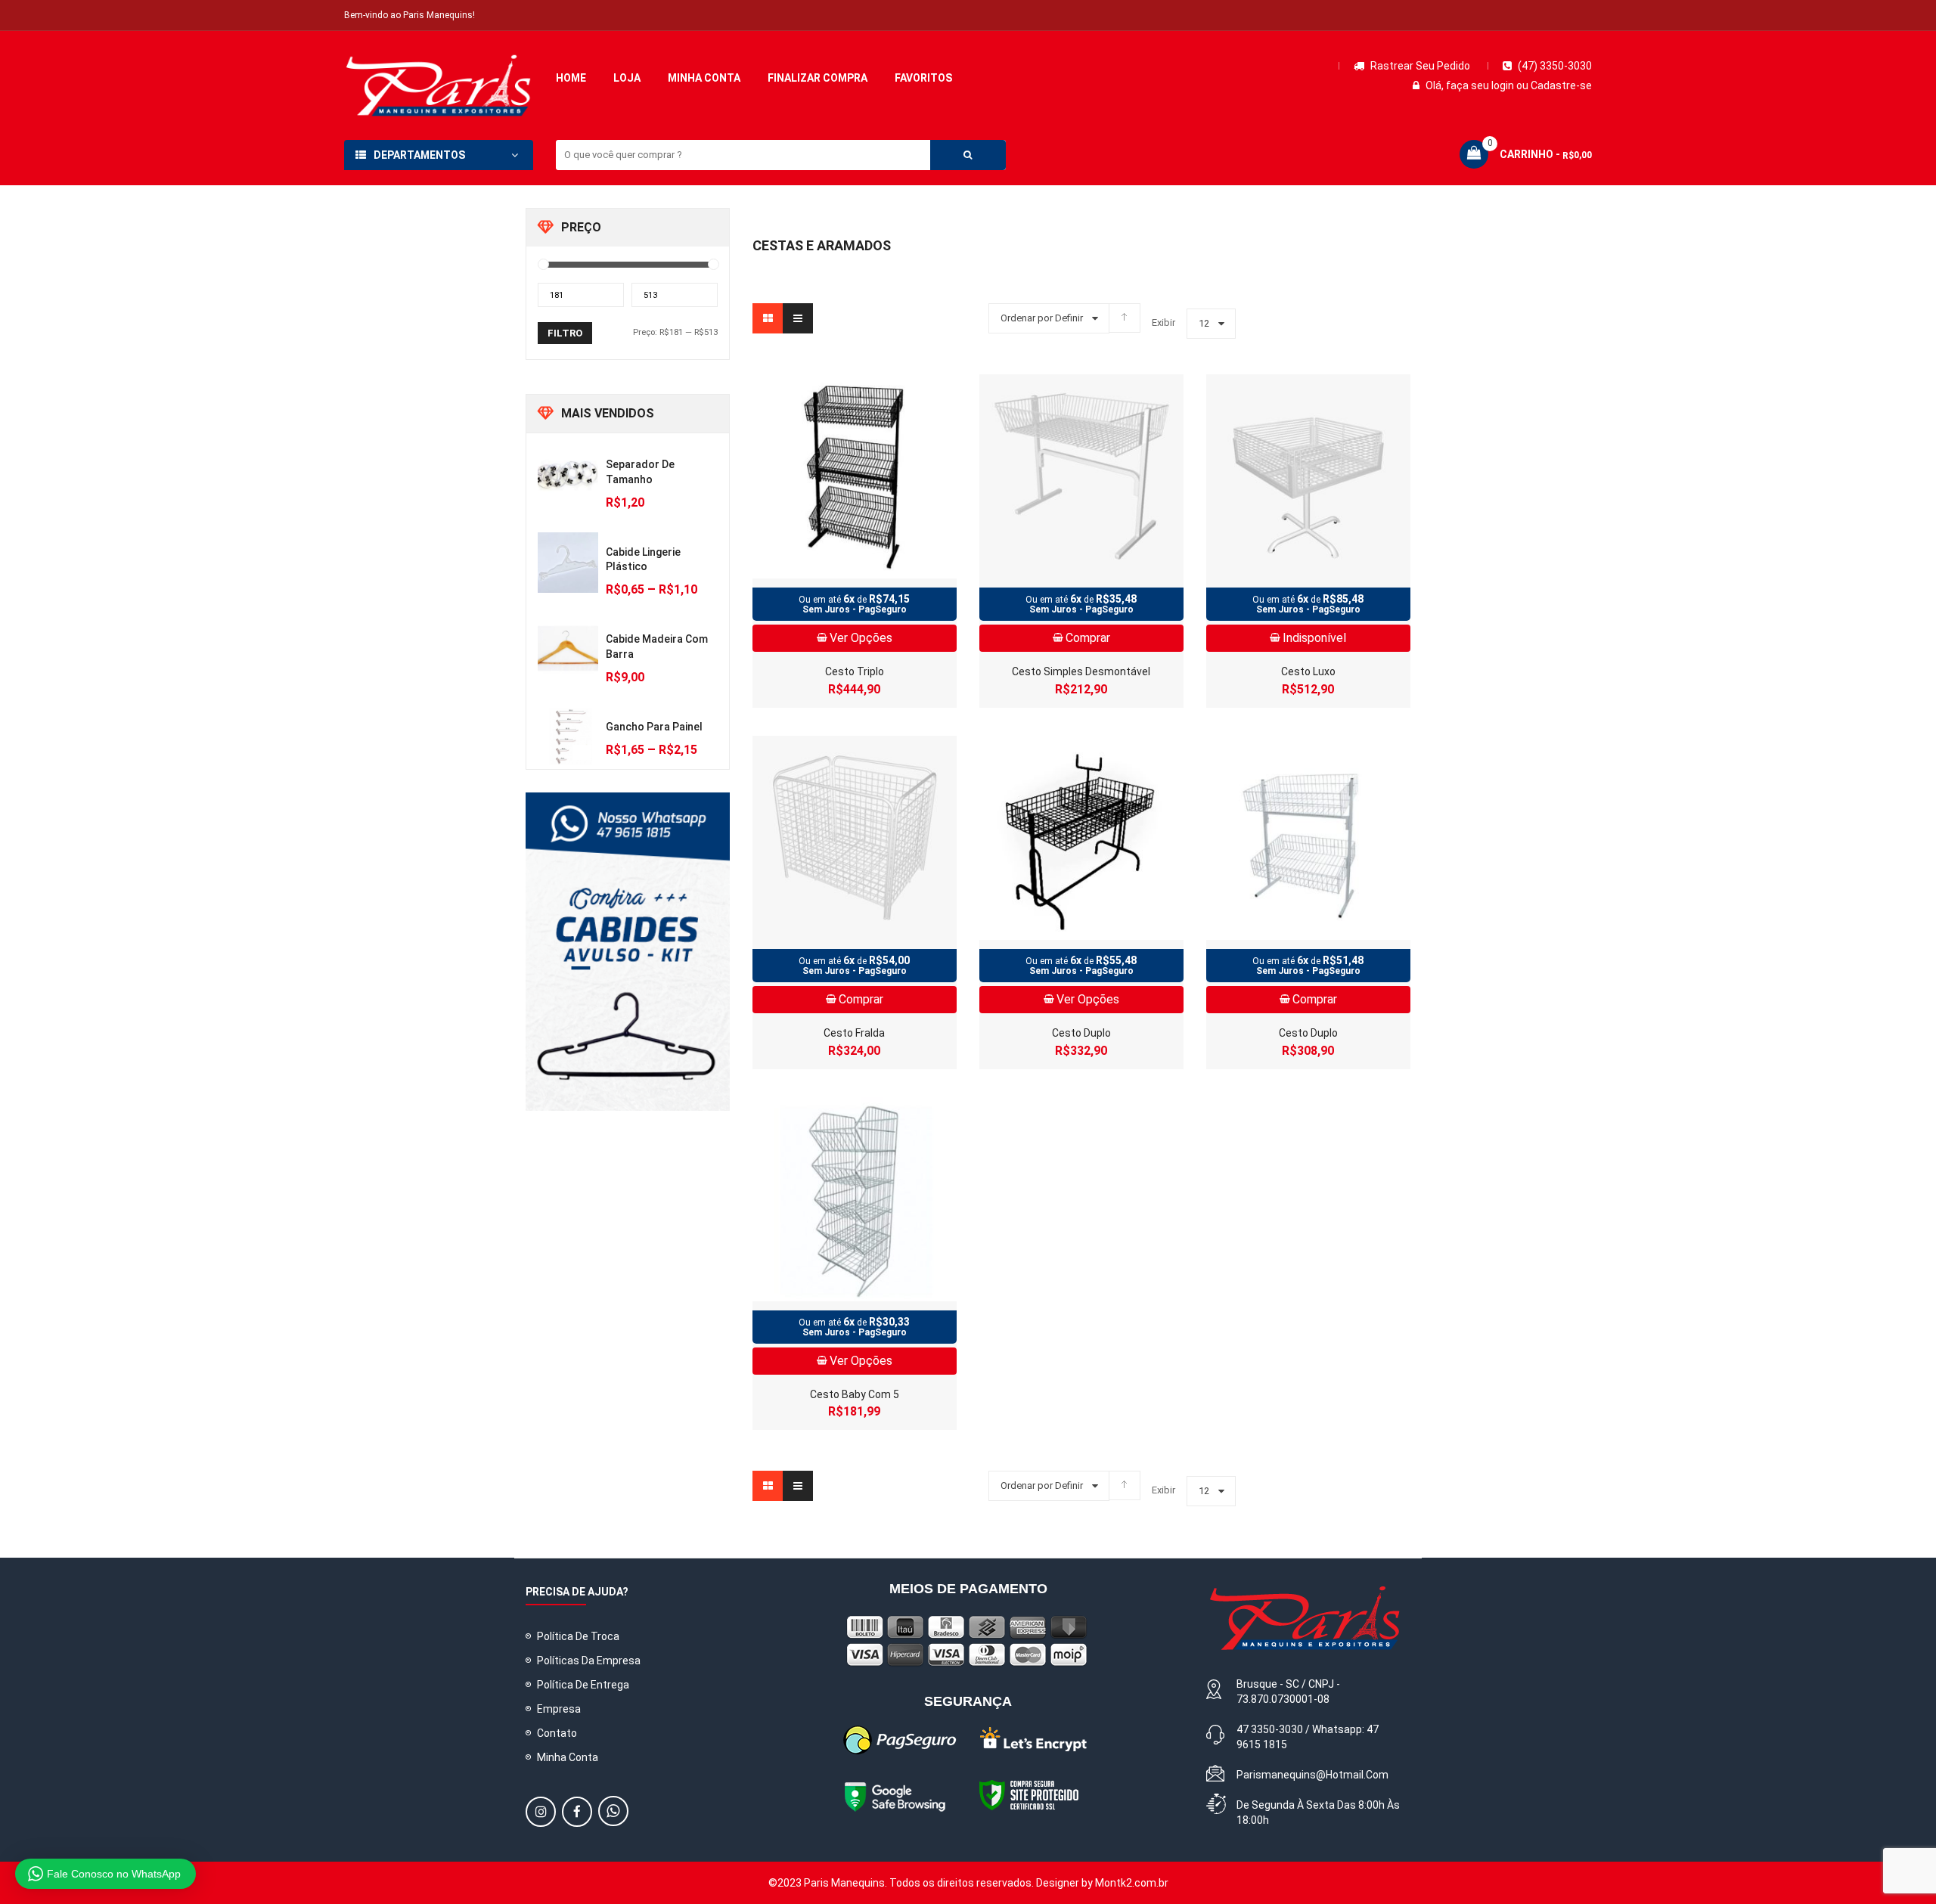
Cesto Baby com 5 (855, 1394)
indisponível (1314, 638)
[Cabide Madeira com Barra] (568, 650)
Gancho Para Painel (654, 727)
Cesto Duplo (1081, 1033)
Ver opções (861, 638)
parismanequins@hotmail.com (1312, 1775)
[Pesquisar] (968, 155)
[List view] (798, 318)
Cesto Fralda (854, 1033)
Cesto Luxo (1308, 671)
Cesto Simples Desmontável (1081, 671)
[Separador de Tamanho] (568, 475)
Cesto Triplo (855, 671)
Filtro (565, 333)
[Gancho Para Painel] (568, 737)
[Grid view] (768, 318)
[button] (537, 1812)
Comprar (1088, 638)
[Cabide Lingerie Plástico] (568, 563)
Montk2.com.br (1132, 1883)
